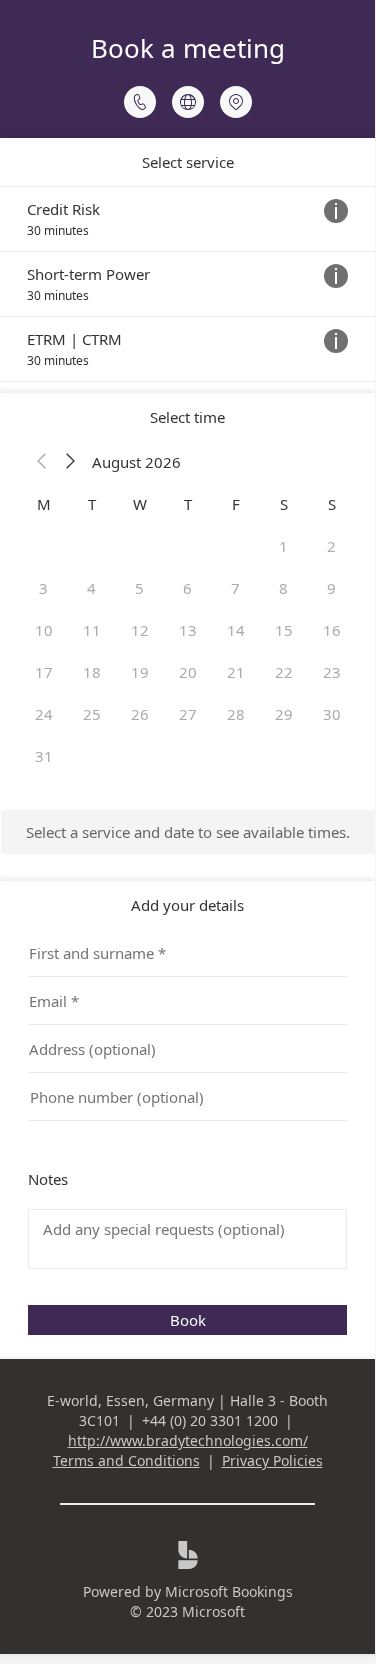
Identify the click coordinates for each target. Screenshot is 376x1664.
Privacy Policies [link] (272, 1460)
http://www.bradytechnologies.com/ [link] (188, 1440)
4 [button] (91, 588)
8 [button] (283, 588)
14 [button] (236, 630)
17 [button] (44, 672)
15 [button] (284, 630)
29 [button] (284, 714)
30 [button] (332, 714)
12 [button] (140, 630)
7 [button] (235, 588)
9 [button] (331, 588)
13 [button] (188, 630)
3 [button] (43, 588)
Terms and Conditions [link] (126, 1460)
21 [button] (236, 672)
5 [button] (139, 588)
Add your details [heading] (187, 905)
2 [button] (331, 546)
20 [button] (188, 672)
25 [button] (92, 714)
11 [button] (92, 630)
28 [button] (236, 714)
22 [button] (284, 672)
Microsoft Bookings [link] (229, 1591)
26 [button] (140, 714)
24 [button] (44, 714)
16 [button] (332, 630)
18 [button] (92, 672)
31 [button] (44, 756)
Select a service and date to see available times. (188, 832)
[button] (42, 462)
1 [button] (283, 546)
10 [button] (44, 630)
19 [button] (140, 672)
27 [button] (188, 714)
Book (188, 1320)
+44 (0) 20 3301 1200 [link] (210, 1420)
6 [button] (187, 588)
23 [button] (332, 672)
